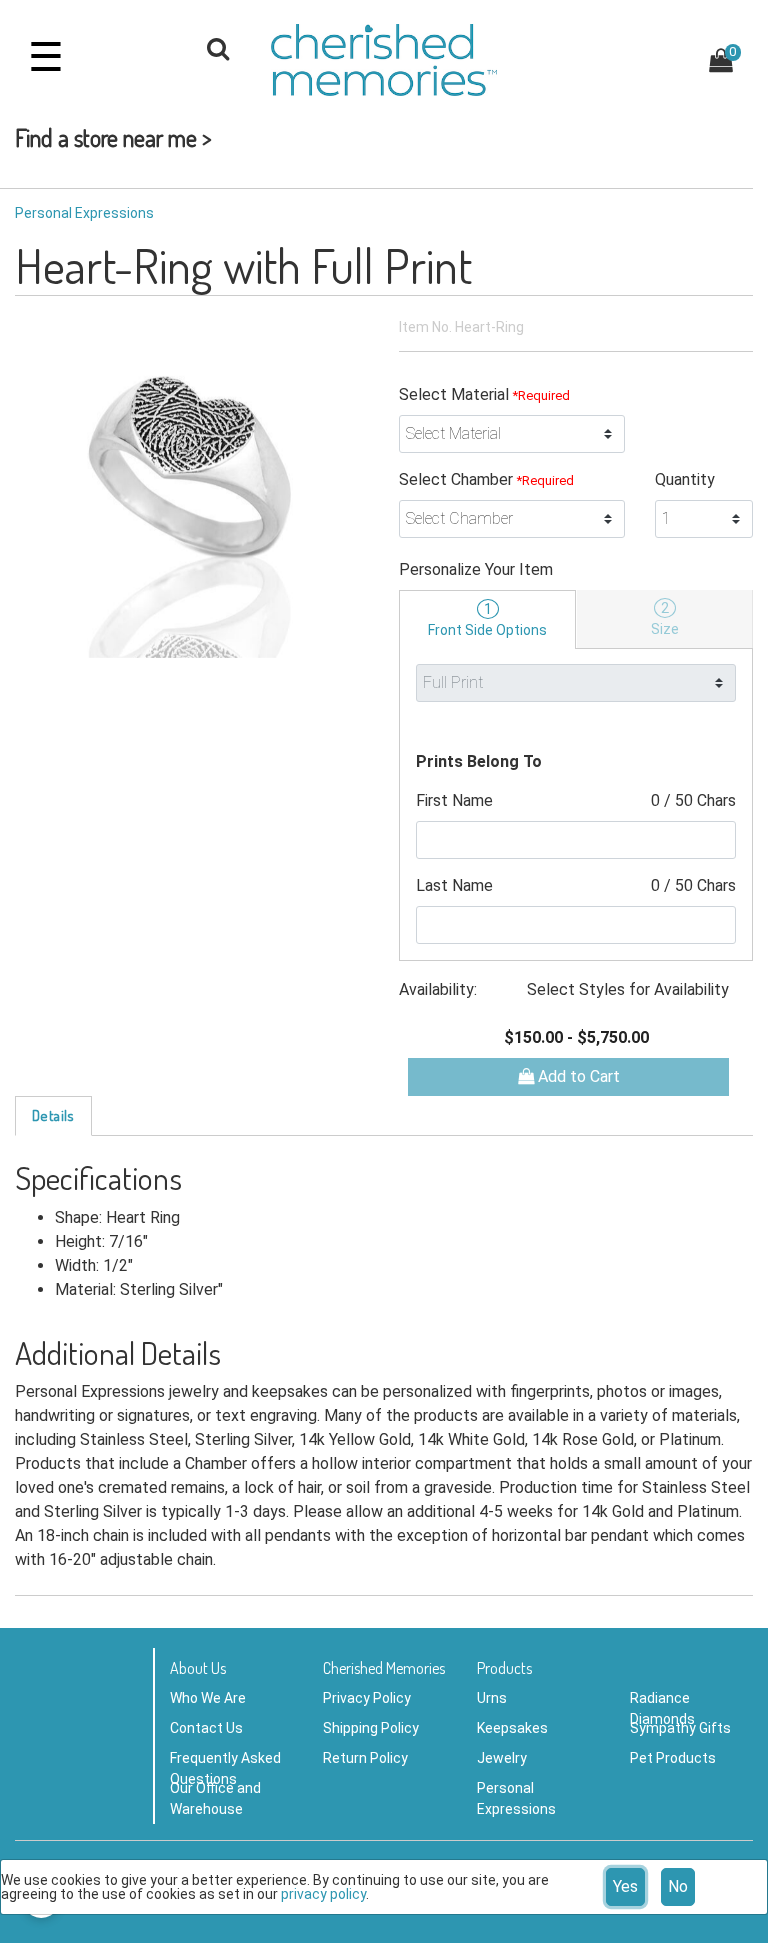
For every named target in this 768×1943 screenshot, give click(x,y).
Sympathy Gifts (680, 1728)
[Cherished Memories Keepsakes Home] (384, 60)
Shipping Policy (371, 1728)
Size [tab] (665, 618)
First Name (576, 800)
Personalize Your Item (476, 569)
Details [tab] (53, 1115)
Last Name (576, 885)
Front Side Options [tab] (487, 619)
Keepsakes (512, 1728)
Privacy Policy (367, 1698)
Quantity (685, 479)
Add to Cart (577, 1076)
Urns (492, 1698)
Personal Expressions (84, 213)
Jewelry (502, 1758)
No (678, 1886)
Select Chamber (486, 479)
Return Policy (365, 1758)
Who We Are (208, 1698)
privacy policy (323, 1894)
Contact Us (206, 1728)
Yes (625, 1886)
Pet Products (673, 1758)
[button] (218, 52)
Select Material (484, 394)
